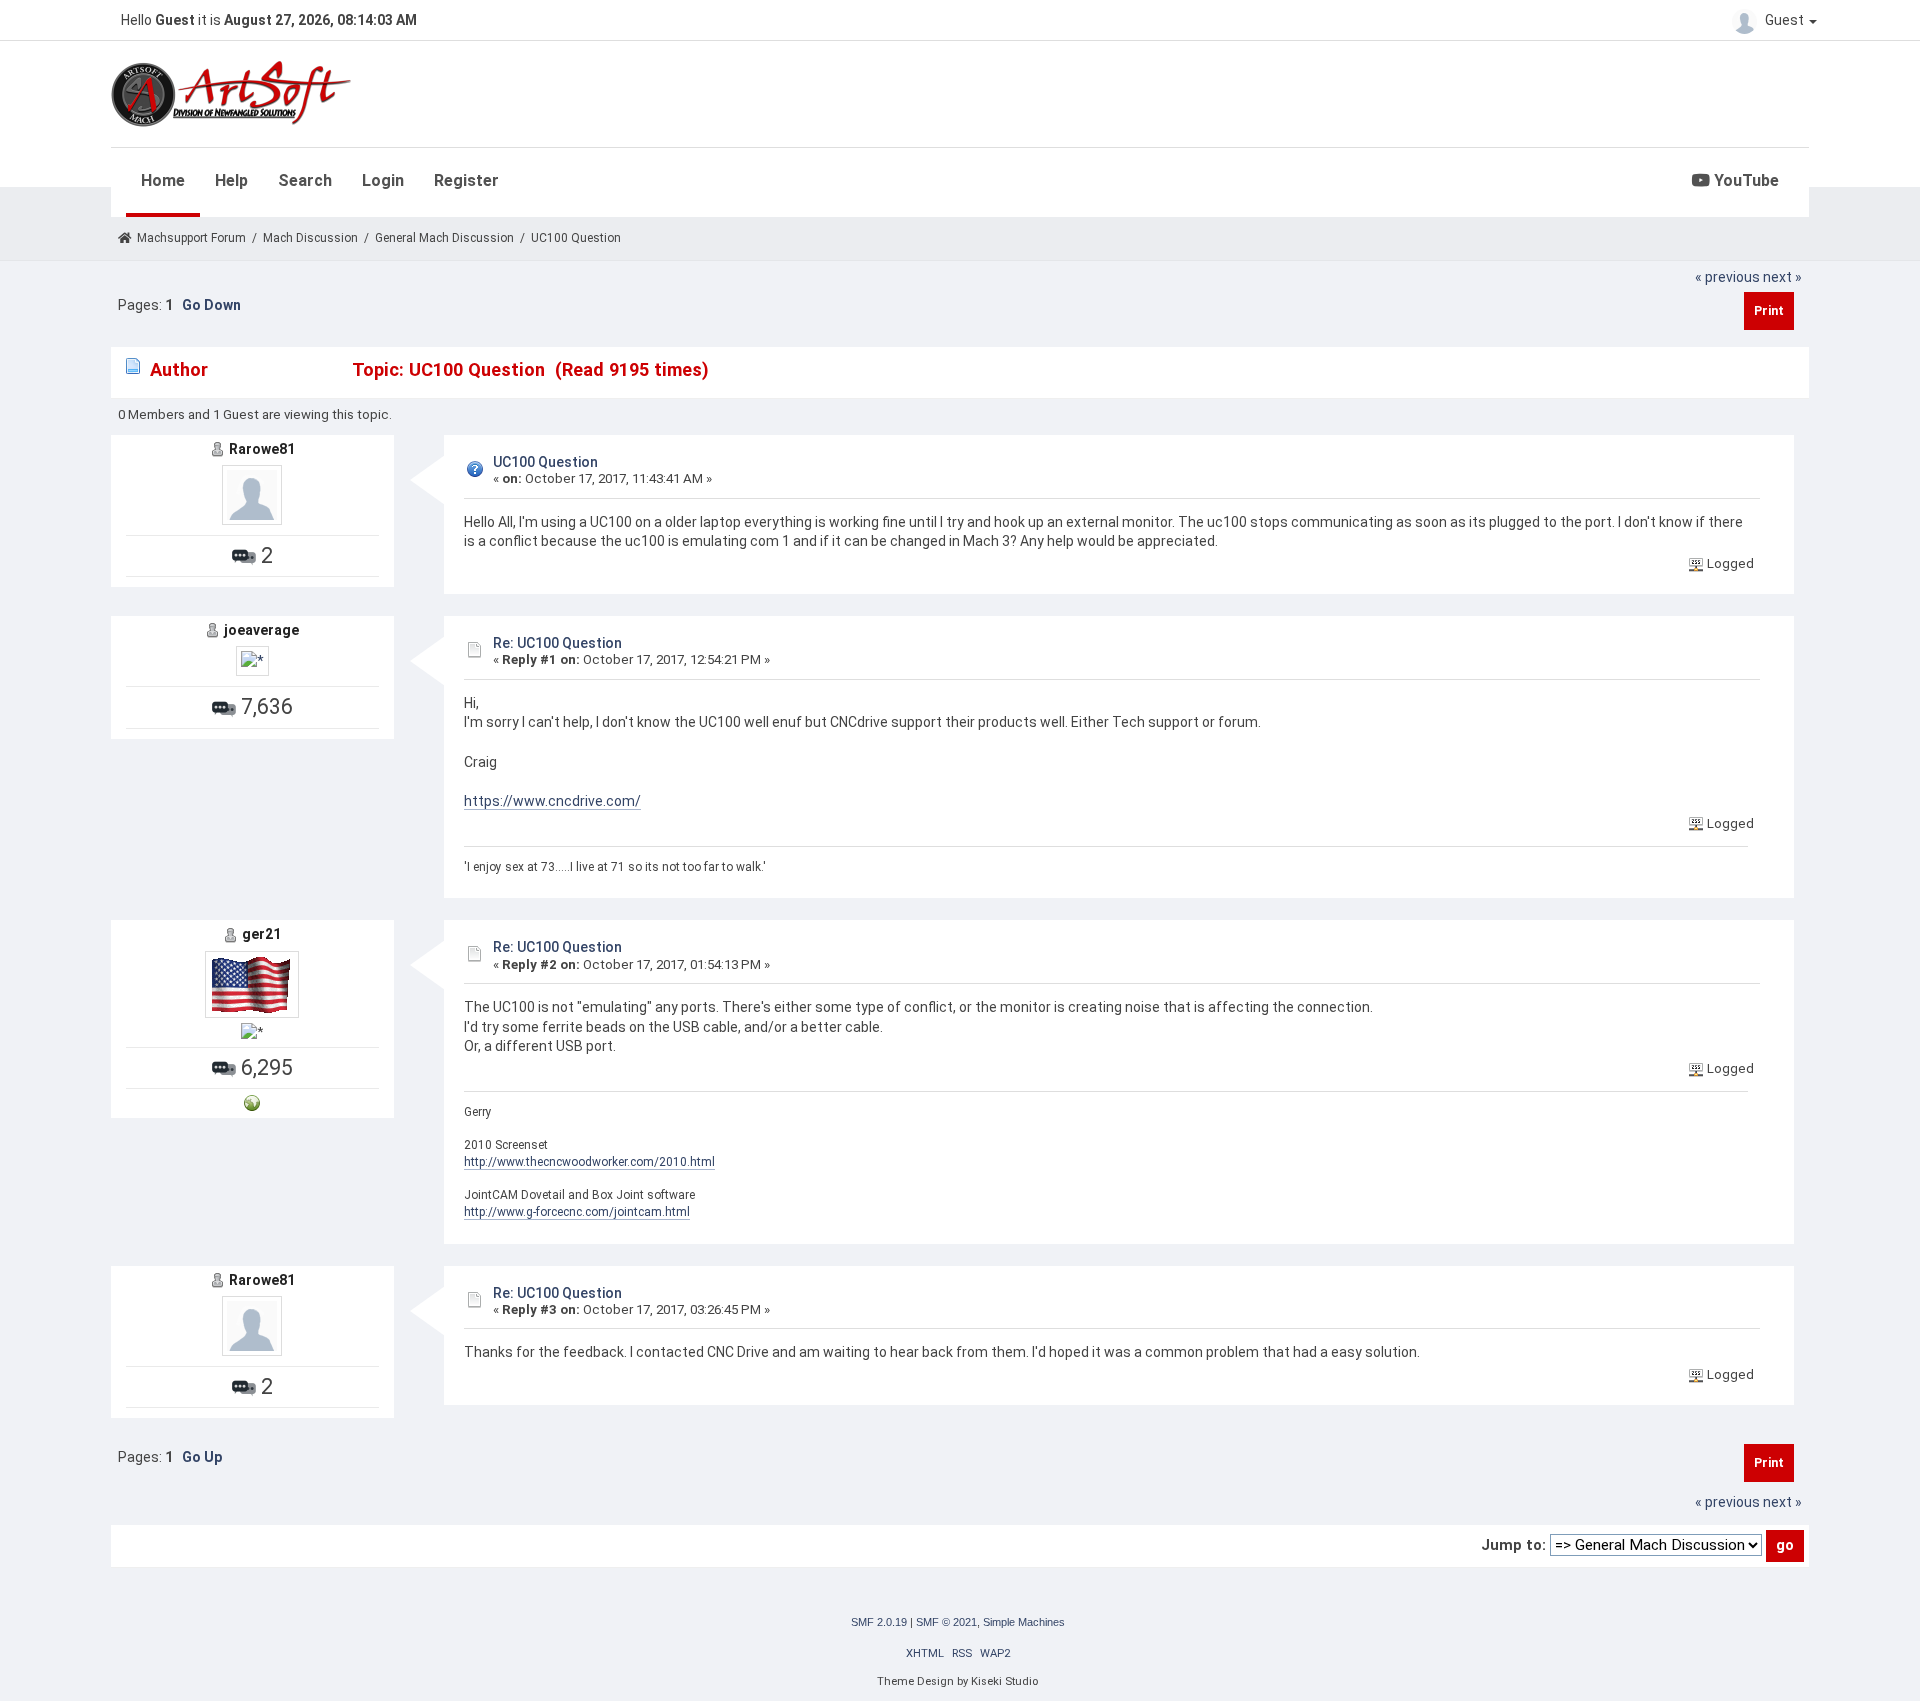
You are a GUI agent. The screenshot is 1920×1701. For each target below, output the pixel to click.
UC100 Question (545, 462)
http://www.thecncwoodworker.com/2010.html (589, 1162)
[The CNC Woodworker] (252, 1102)
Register (466, 180)
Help (231, 180)
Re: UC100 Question (557, 643)
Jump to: (1513, 1545)
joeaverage (261, 630)
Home (163, 180)
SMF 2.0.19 (879, 1622)
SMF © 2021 (946, 1622)
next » (1782, 277)
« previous (1727, 277)
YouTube (1744, 180)
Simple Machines (1024, 1622)
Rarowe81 (262, 449)
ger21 (261, 934)
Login (383, 180)
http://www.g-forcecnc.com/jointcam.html (577, 1212)
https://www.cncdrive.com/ (552, 801)
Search (305, 180)
